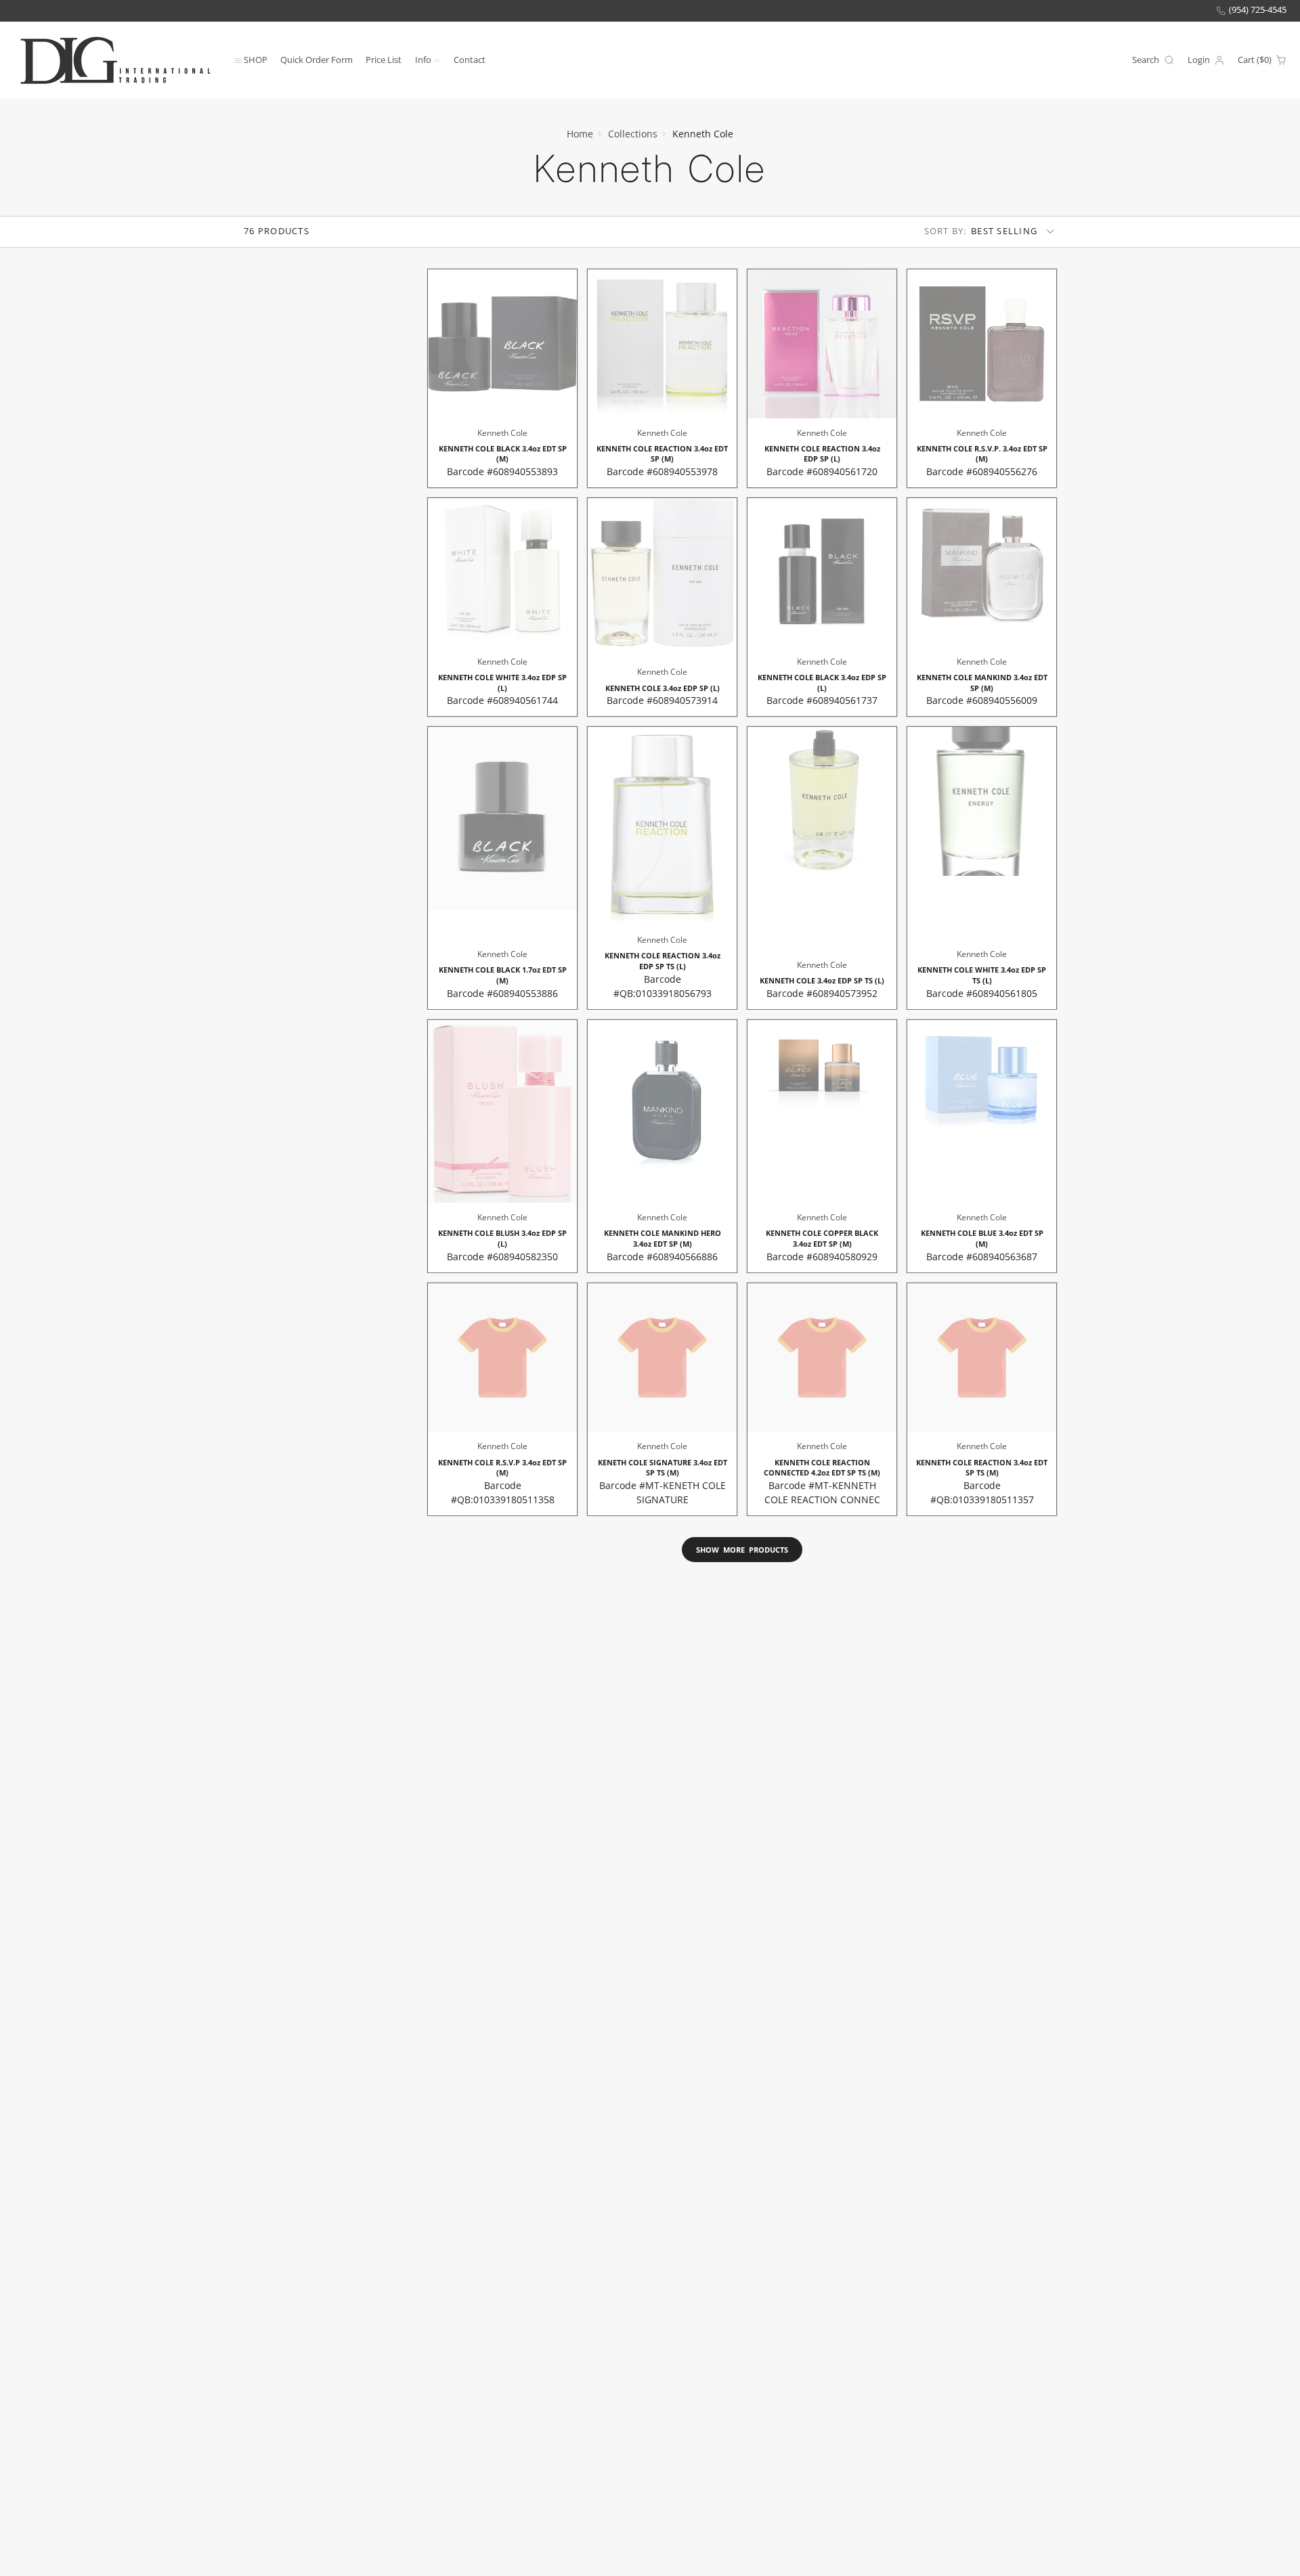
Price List (384, 59)
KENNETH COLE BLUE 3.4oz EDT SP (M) (982, 1146)
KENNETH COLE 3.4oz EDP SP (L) (662, 607)
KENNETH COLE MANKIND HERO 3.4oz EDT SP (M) (662, 1146)
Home (580, 134)
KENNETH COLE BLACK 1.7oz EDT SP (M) (502, 868)
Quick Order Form (317, 59)
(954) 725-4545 (1258, 10)
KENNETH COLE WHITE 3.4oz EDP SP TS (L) (982, 868)
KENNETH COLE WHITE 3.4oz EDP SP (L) (502, 607)
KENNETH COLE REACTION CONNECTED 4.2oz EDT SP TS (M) (822, 1399)
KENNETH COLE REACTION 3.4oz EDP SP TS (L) (662, 868)
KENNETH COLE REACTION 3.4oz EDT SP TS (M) (982, 1399)
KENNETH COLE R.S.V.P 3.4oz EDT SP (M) (502, 1399)
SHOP (256, 59)
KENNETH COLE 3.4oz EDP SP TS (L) (822, 868)
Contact (470, 59)
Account (1206, 60)
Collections (633, 134)
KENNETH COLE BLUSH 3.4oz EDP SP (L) (502, 1146)
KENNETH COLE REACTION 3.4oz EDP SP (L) (822, 378)
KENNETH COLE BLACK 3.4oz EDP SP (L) (822, 607)
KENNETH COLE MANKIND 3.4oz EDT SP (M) (982, 607)
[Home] (115, 60)
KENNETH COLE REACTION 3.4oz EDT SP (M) (662, 378)
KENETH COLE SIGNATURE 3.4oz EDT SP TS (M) (662, 1399)
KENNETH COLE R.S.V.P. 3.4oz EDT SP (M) (982, 378)
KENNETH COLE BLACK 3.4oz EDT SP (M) (502, 378)
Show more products (742, 1550)
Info (423, 59)
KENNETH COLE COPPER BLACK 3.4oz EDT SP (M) (822, 1146)
